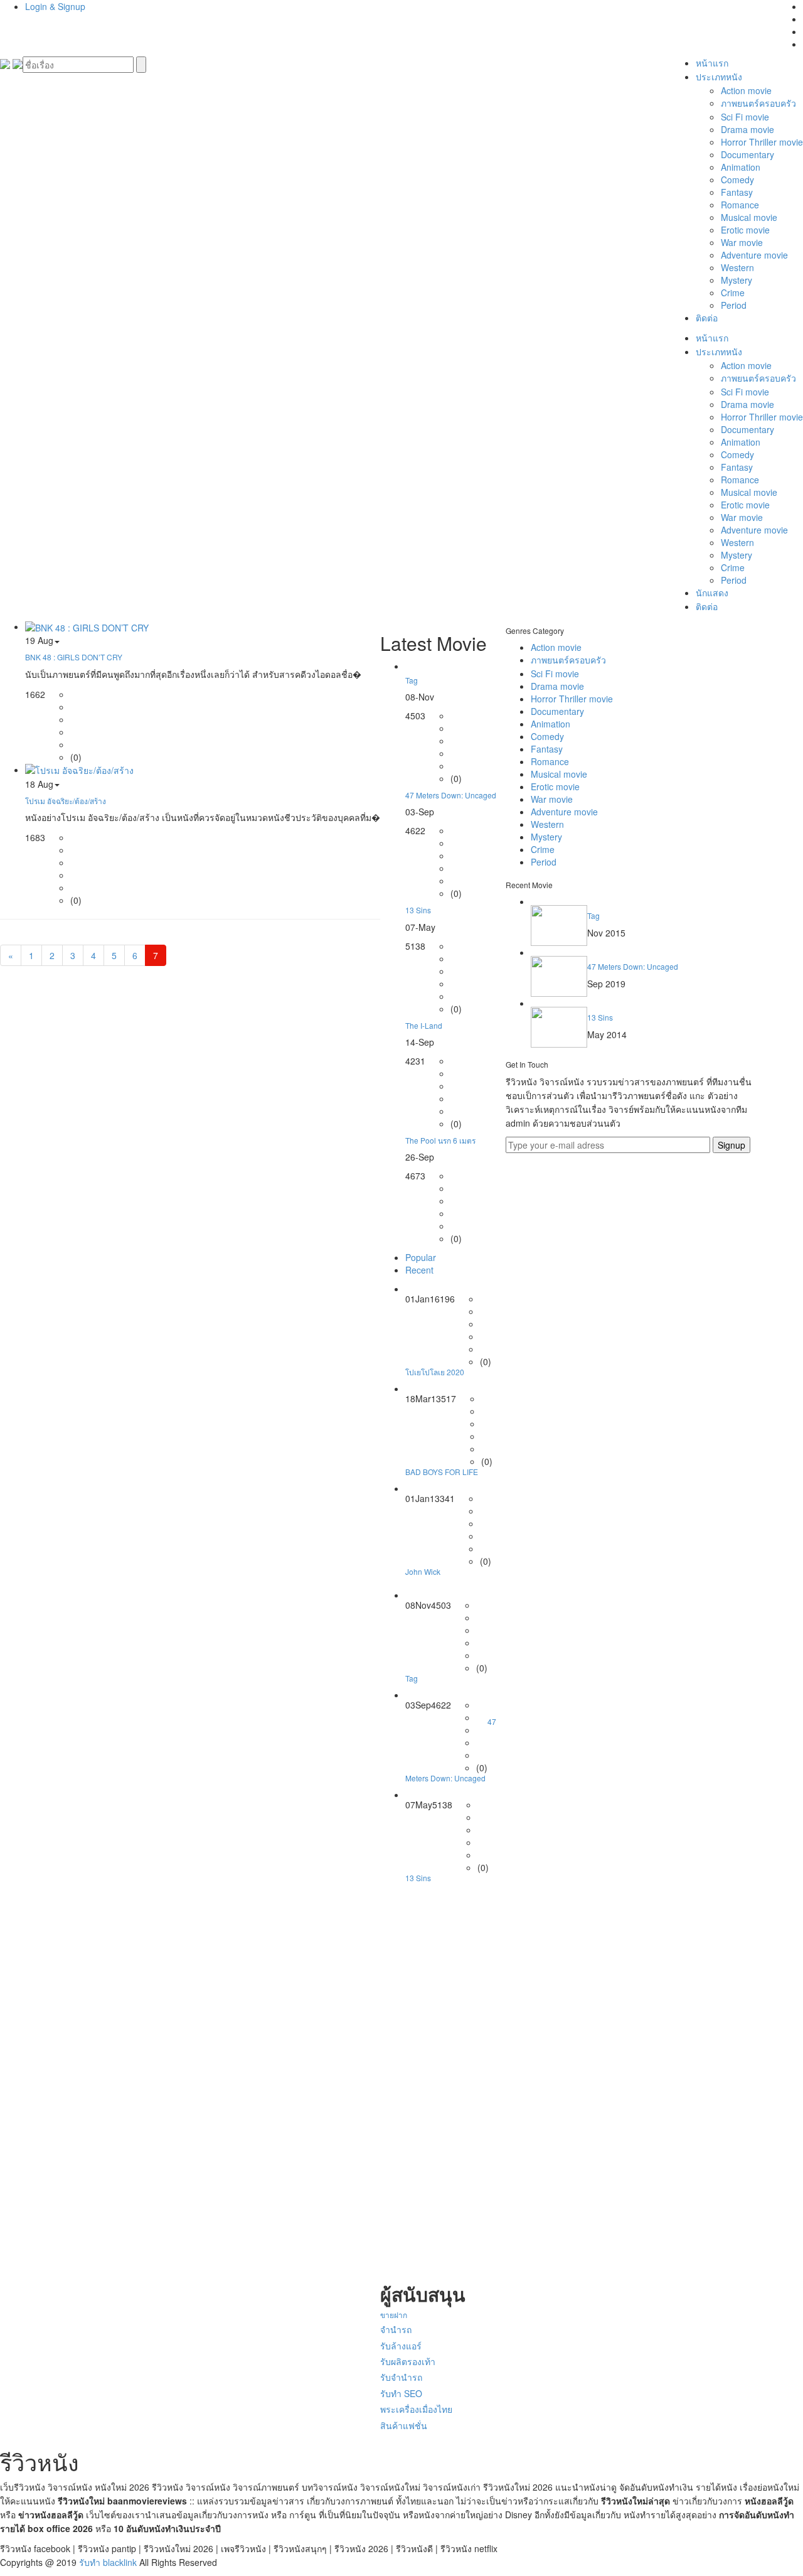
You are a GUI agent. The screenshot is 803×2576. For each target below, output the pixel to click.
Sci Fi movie (745, 117)
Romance (740, 205)
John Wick (423, 1571)
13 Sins (418, 910)
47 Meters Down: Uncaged (451, 795)
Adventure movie (754, 255)
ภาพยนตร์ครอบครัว (758, 103)
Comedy (737, 180)
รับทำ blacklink (108, 2562)
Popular (421, 1257)
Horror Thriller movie (762, 142)
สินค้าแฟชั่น (404, 2425)
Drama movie (747, 129)
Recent (419, 1270)
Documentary (747, 154)
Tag (412, 680)
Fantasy (737, 192)
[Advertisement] (438, 2083)
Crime (733, 292)
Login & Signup (55, 6)
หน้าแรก (712, 63)
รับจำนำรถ (401, 2377)
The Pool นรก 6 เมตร (440, 1140)
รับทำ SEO (401, 2393)
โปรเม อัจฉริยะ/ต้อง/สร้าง (66, 801)
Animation (741, 167)
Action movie (746, 90)
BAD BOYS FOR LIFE (442, 1472)
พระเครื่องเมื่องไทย (416, 2409)
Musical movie (749, 217)
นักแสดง (712, 593)
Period (734, 305)
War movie (742, 242)
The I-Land (424, 1025)
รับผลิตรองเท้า (408, 2361)
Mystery (737, 280)
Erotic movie (745, 230)
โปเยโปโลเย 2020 (435, 1372)
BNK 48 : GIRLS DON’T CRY (74, 657)
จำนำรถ (396, 2329)
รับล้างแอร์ (401, 2346)
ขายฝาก (394, 2315)
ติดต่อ (707, 318)
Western (737, 267)
